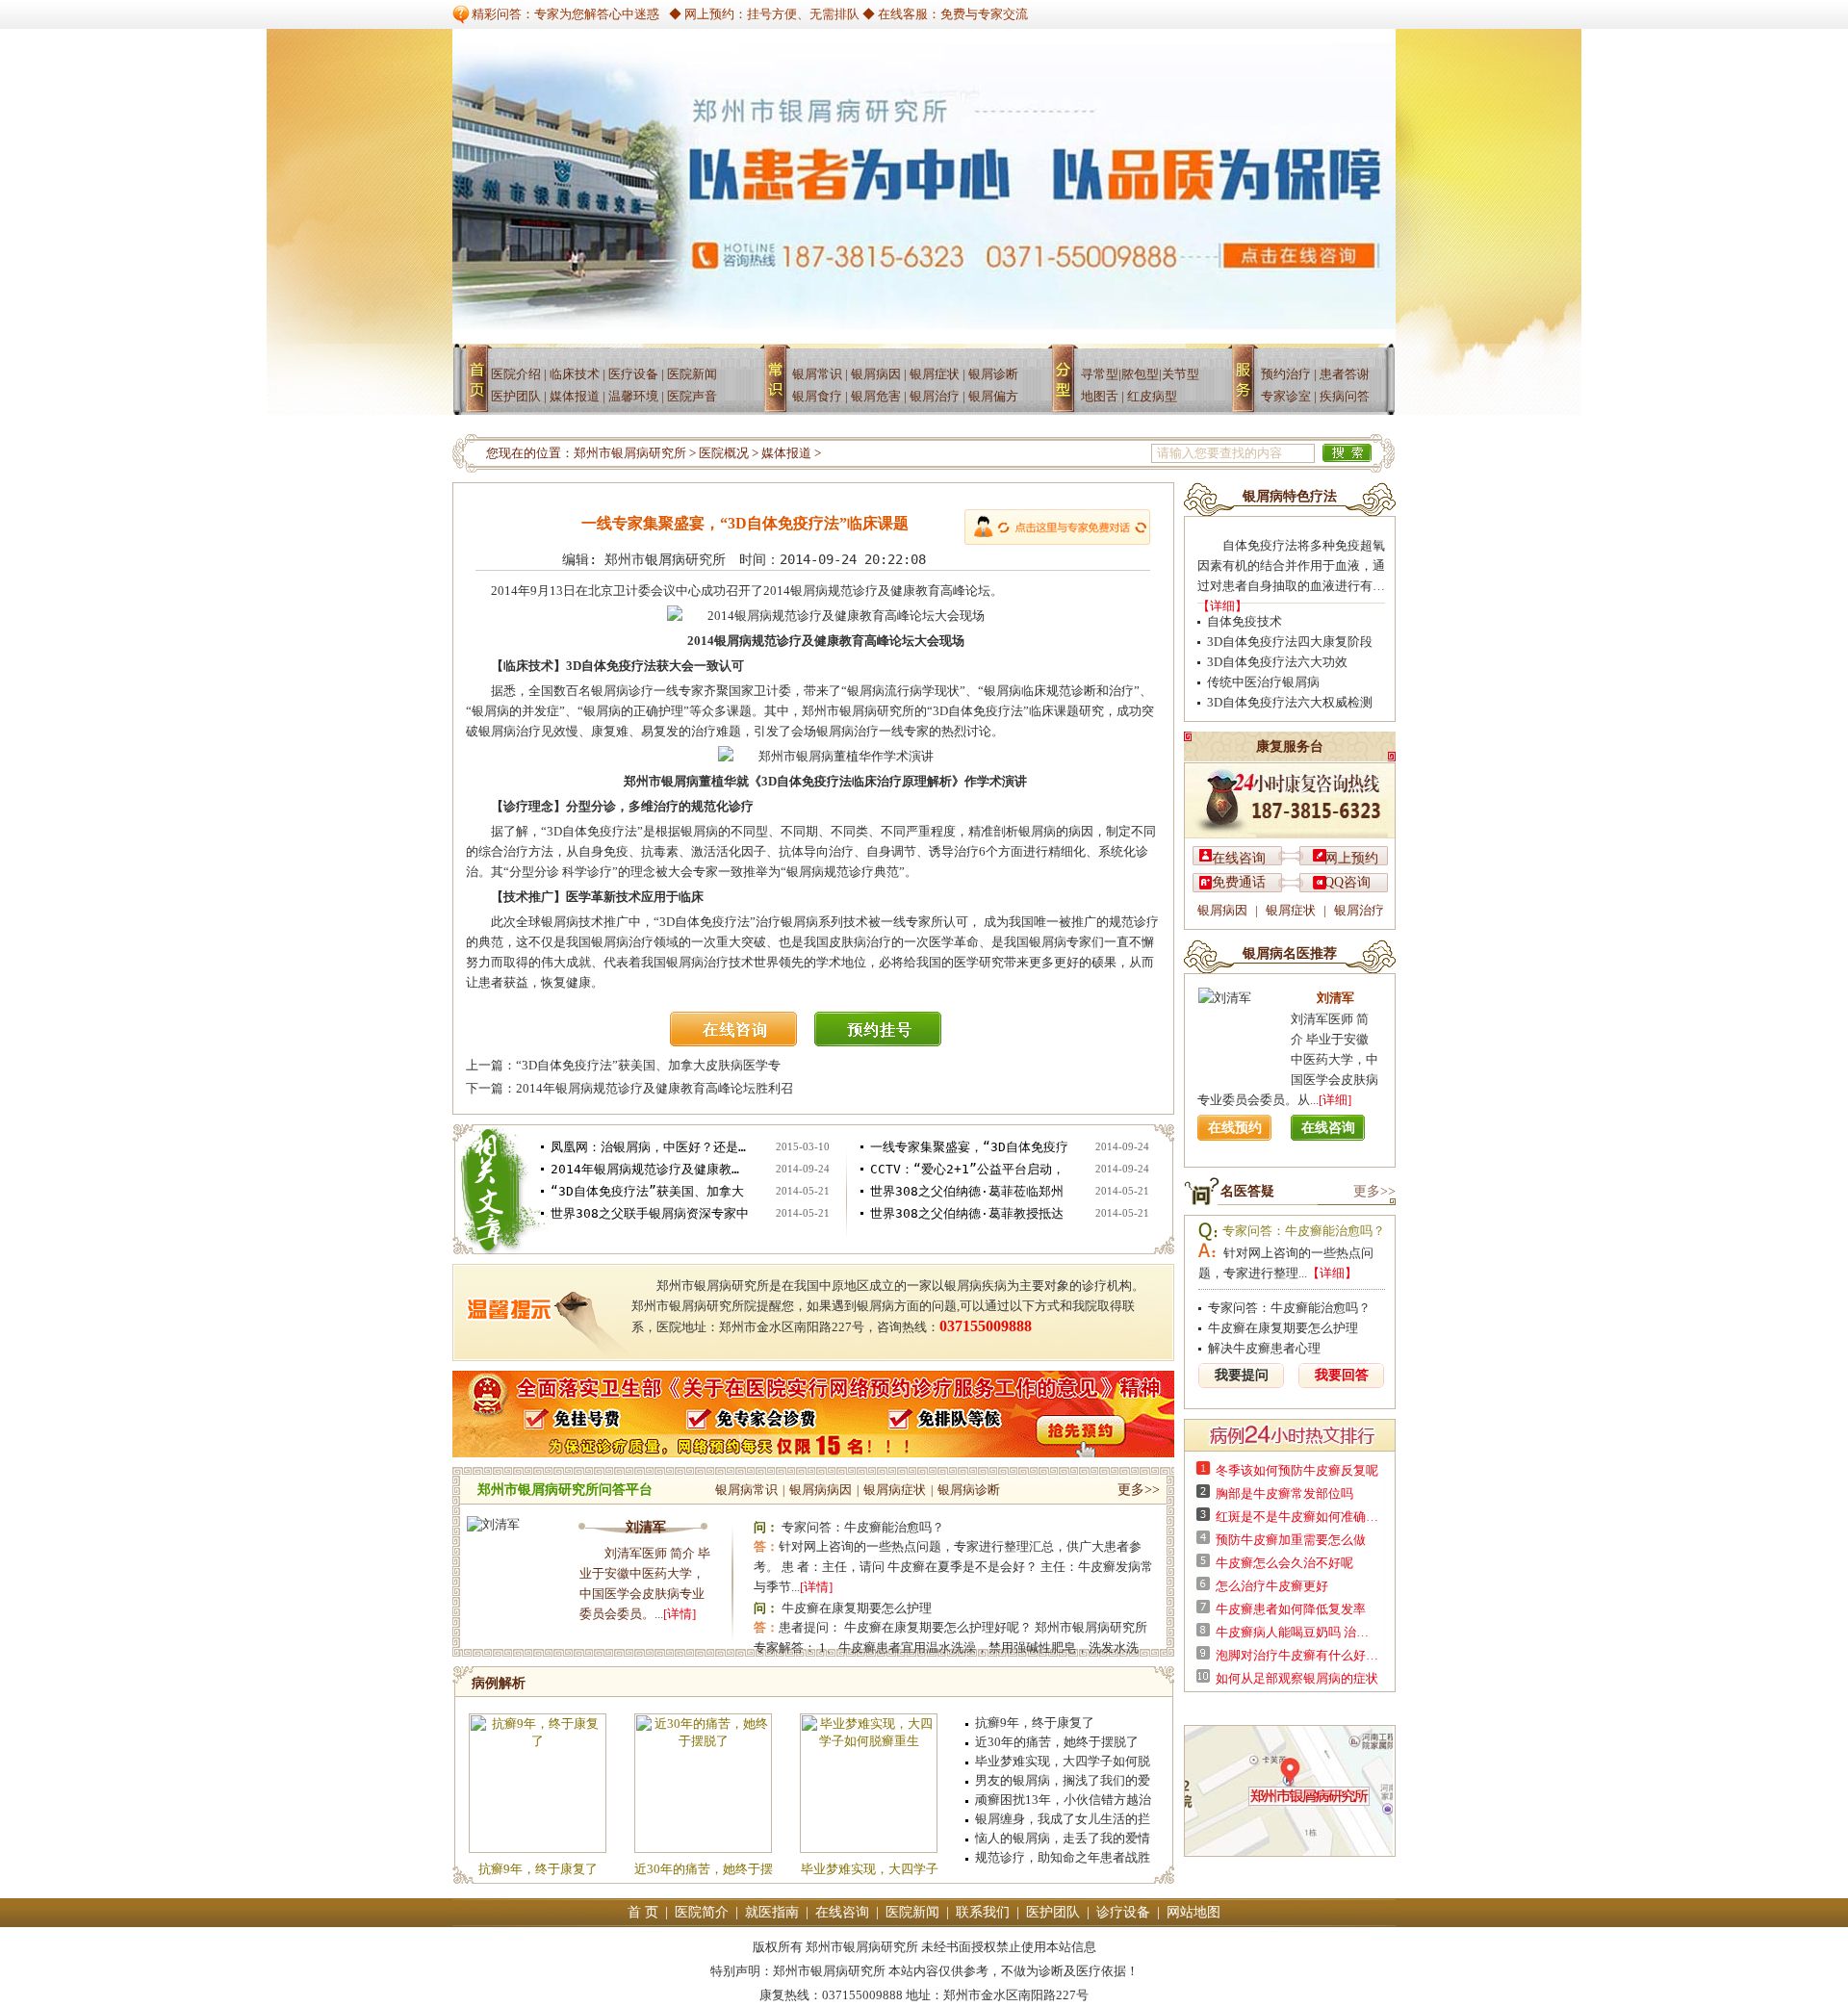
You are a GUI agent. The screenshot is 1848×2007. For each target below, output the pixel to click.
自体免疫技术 (1245, 621)
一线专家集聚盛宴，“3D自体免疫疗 (969, 1147)
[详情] (680, 1614)
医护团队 (516, 396)
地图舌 (1100, 396)
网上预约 (1351, 858)
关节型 (1181, 374)
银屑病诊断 (969, 1490)
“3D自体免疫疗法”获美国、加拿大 (647, 1191)
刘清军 (646, 1527)
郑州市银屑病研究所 (630, 453)
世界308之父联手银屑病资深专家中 (650, 1213)
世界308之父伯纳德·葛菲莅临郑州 (967, 1191)
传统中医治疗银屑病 (1263, 682)
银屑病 (780, 387)
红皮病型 (1152, 396)
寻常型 (1100, 374)
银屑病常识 (746, 1490)
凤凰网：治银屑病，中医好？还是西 (650, 1147)
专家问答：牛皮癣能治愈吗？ (863, 1527)
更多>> (1139, 1490)
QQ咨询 (1347, 882)
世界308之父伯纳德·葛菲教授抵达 (967, 1213)
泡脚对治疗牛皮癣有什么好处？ (1297, 1655)
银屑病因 (876, 374)
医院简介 (702, 1912)
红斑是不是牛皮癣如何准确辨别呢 (1297, 1517)
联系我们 (983, 1912)
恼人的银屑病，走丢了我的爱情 (1063, 1838)
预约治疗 (1286, 374)
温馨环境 (633, 396)
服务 (1247, 387)
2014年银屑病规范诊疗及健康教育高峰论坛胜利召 (654, 1088)
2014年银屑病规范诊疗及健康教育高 (650, 1169)
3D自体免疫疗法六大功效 (1277, 662)
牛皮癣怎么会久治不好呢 (1284, 1563)
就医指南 (772, 1912)
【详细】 (1222, 606)
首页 (479, 387)
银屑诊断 (993, 374)
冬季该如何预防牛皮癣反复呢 (1297, 1470)
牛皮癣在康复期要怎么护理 (857, 1608)
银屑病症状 (895, 1490)
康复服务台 (1290, 746)
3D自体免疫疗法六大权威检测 (1290, 702)
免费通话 (1239, 882)
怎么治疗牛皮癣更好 (1272, 1586)
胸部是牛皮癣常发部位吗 (1284, 1493)
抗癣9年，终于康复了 (538, 1869)
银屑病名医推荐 (1290, 953)
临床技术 (575, 374)
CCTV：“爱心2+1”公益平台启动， (967, 1169)
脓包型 (1140, 374)
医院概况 (724, 453)
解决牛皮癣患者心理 (1264, 1348)
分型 (1069, 387)
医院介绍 (516, 374)
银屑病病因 (821, 1490)
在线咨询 (1239, 858)
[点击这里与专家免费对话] (1057, 527)
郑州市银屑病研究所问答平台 (565, 1490)
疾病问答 (1345, 396)
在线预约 (1235, 1128)
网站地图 (1193, 1912)
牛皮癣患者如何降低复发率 (1291, 1609)
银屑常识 (817, 374)
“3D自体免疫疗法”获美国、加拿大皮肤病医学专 (648, 1065)
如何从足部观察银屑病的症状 (1297, 1678)
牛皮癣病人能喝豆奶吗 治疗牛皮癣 (1297, 1632)
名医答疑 (1247, 1191)
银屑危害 (876, 396)
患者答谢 (1345, 374)
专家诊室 (1286, 396)
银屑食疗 (817, 396)
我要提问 (1242, 1375)
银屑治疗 (935, 396)
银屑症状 (935, 374)
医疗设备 (633, 374)
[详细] (1335, 1100)
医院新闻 (692, 374)
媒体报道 (575, 396)
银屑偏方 (993, 396)
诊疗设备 (1123, 1912)
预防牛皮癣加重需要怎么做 (1291, 1540)
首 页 (643, 1912)
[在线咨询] (741, 1042)
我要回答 (1342, 1375)
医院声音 (692, 396)
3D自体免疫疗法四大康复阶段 (1290, 642)
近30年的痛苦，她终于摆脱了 (1057, 1742)
